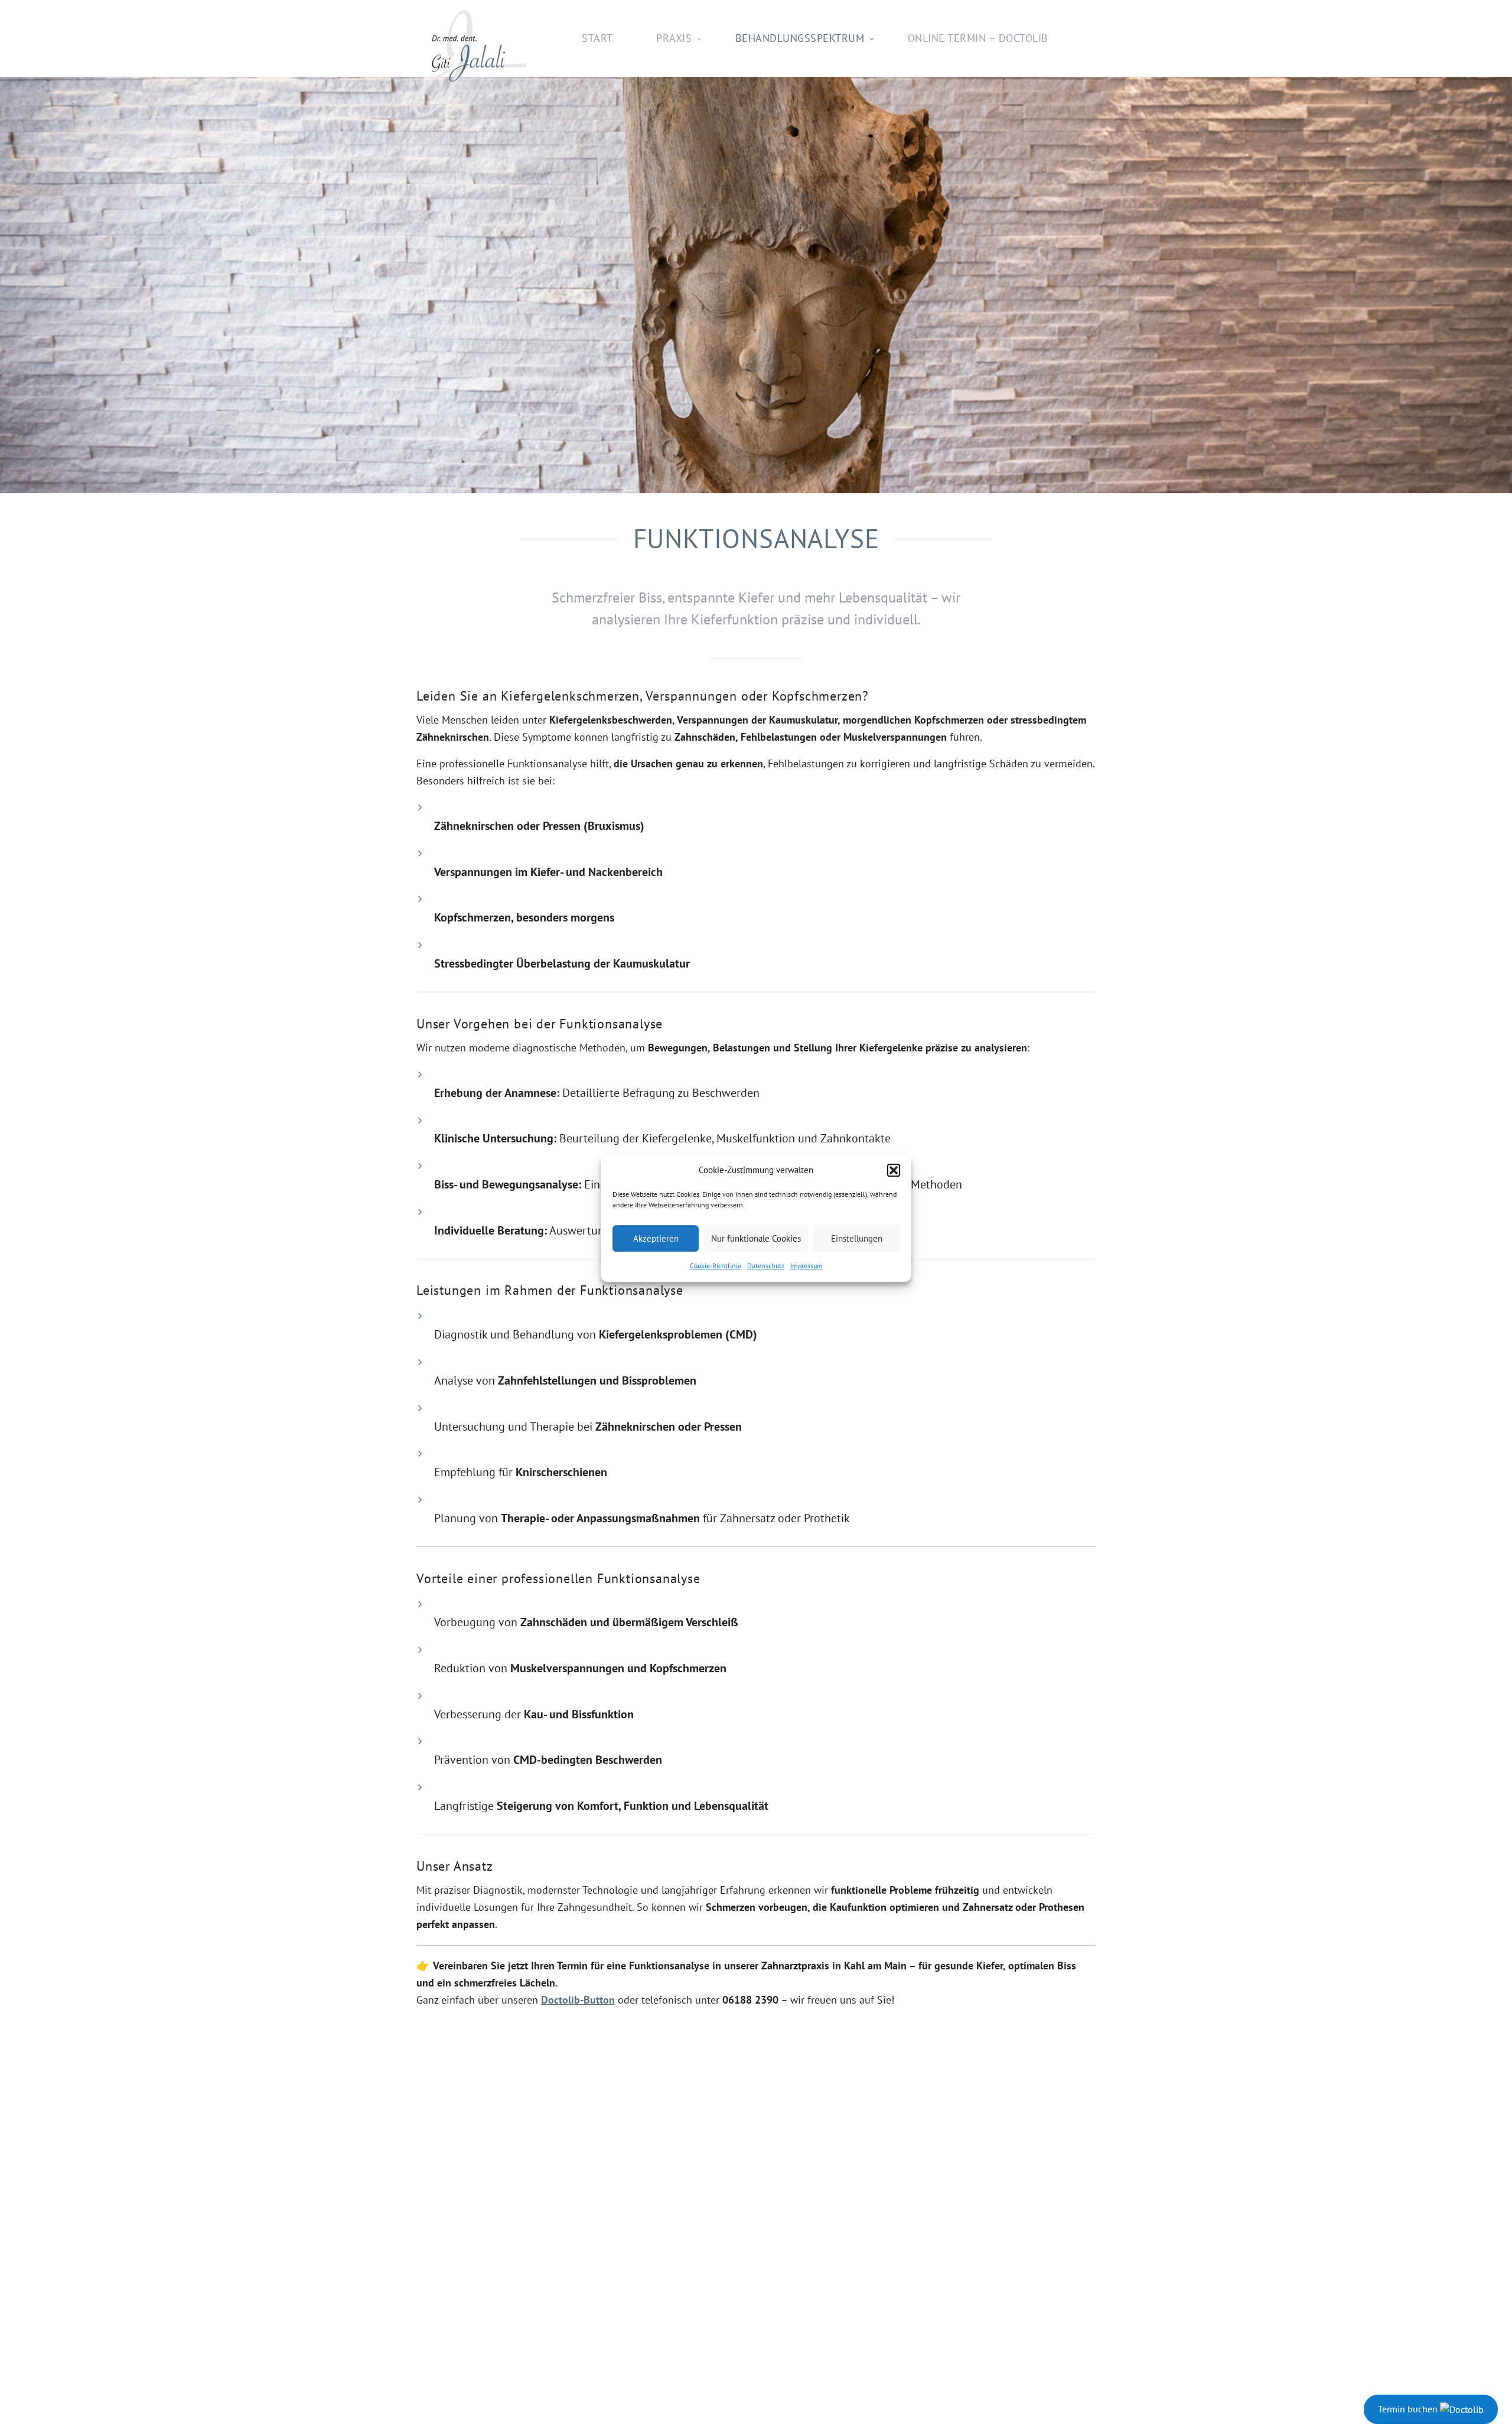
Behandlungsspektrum (800, 38)
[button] (894, 1170)
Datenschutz (766, 1266)
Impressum (806, 1266)
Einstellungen (857, 1238)
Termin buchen (1409, 2409)
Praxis (674, 38)
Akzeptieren (656, 1238)
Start (597, 38)
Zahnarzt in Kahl (470, 67)
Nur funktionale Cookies (756, 1238)
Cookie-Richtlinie (716, 1266)
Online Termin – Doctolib (978, 38)
